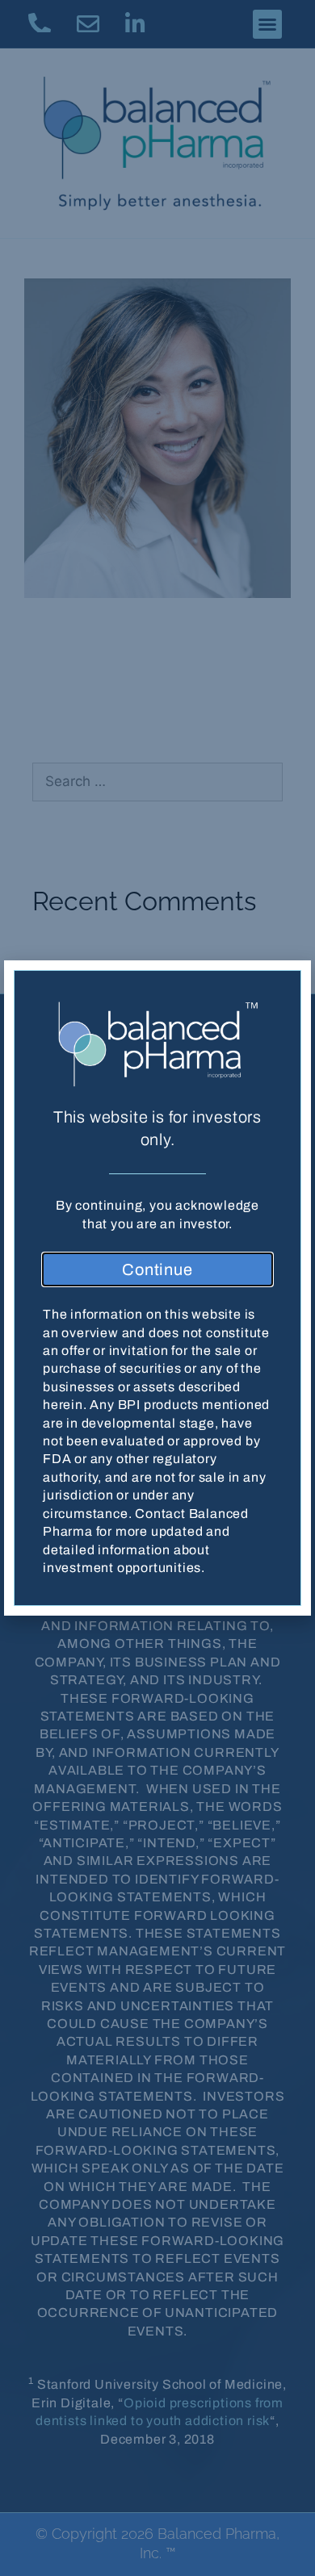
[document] (157, 1288)
